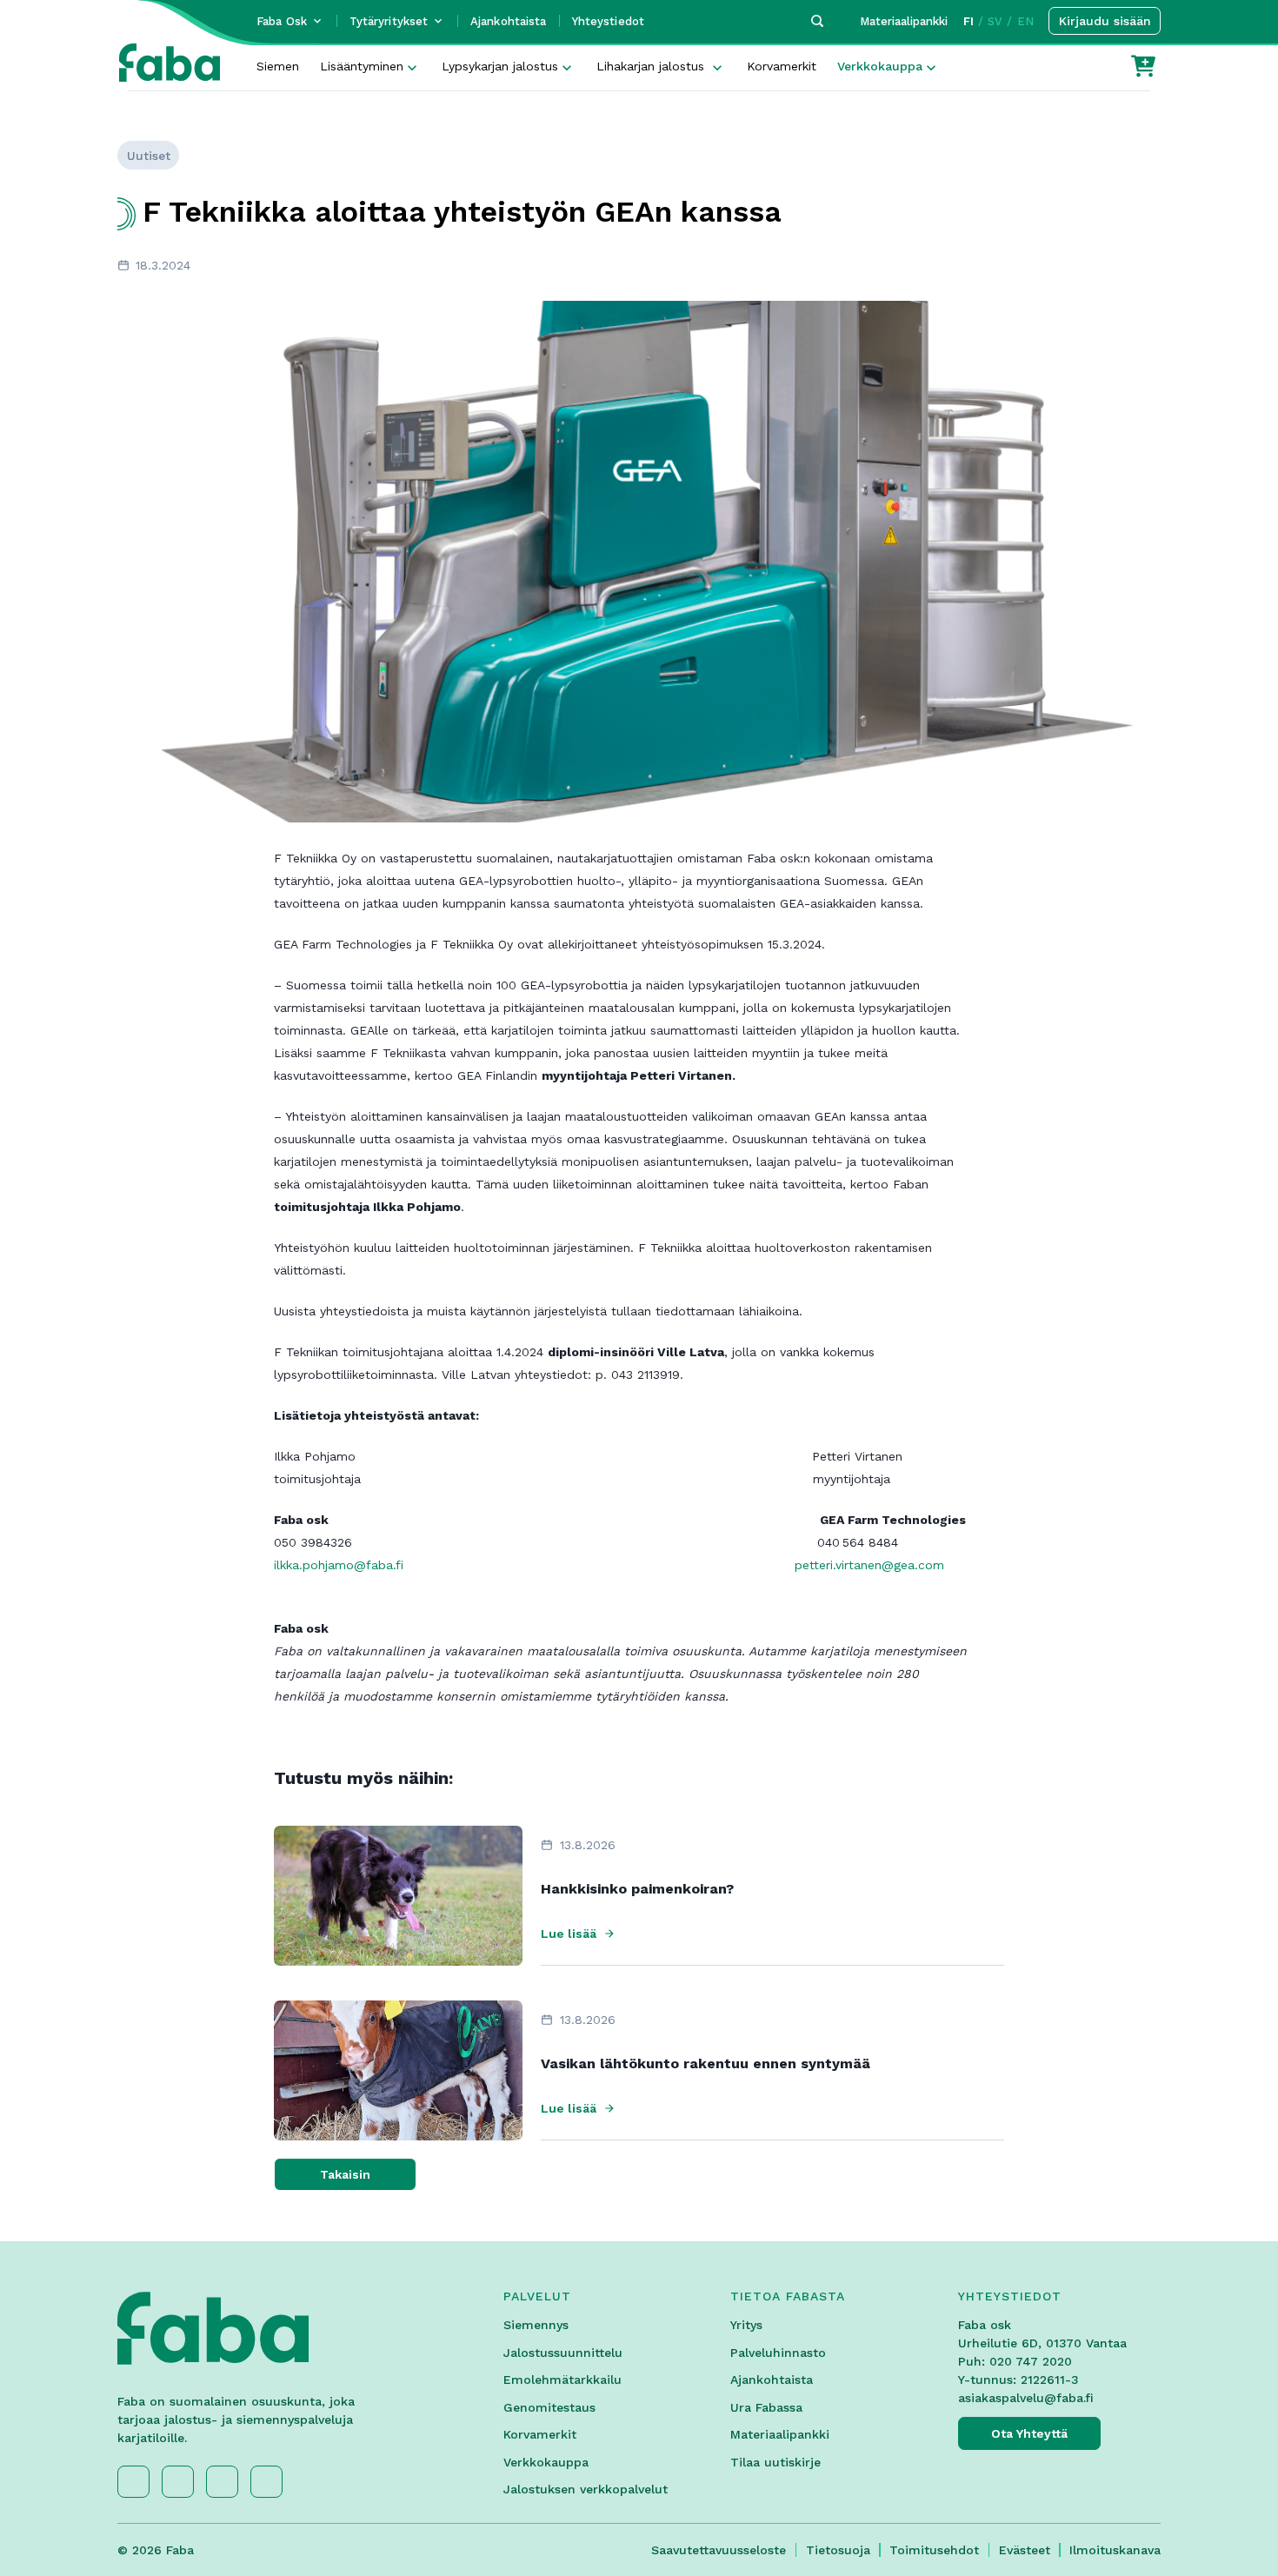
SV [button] (995, 21)
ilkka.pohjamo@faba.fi (339, 1565)
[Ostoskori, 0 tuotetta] (1143, 66)
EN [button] (1025, 21)
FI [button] (968, 21)
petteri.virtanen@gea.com (869, 1565)
